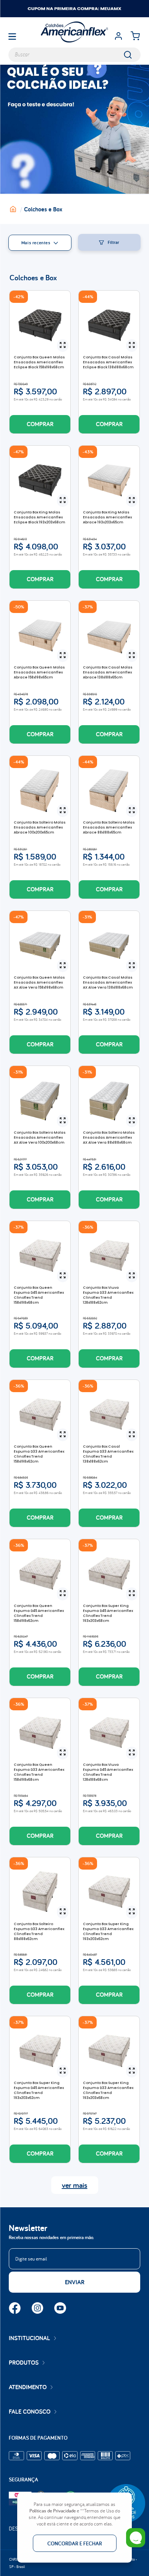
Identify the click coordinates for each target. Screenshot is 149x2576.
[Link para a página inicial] (17, 209)
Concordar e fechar (75, 2543)
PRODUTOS (24, 2363)
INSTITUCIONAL (29, 2338)
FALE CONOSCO (30, 2412)
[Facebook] (15, 2309)
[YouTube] (60, 2309)
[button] (63, 346)
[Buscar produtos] (133, 55)
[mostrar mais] (75, 2185)
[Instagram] (37, 2309)
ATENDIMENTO (28, 2387)
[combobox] (74, 55)
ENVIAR (75, 2282)
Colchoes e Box (43, 209)
